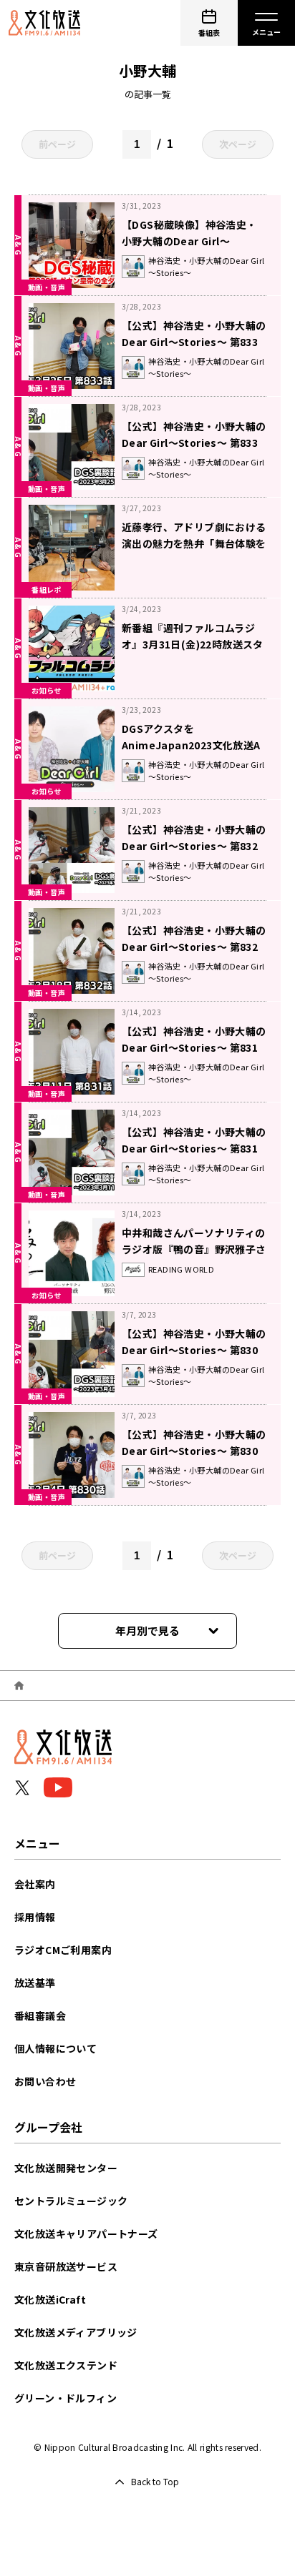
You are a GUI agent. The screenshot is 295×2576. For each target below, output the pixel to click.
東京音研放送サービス (66, 2266)
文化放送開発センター (66, 2168)
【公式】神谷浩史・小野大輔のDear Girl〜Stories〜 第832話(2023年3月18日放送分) (194, 947)
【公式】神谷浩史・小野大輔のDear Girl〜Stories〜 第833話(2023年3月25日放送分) (194, 342)
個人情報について (55, 2048)
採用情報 (35, 1917)
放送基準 (35, 1983)
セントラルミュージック (71, 2201)
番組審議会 (40, 2015)
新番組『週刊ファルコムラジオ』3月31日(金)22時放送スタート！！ (193, 644)
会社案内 (35, 1884)
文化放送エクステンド (66, 2365)
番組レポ (47, 589)
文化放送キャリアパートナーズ (86, 2234)
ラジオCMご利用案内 (63, 1950)
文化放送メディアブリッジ (76, 2332)
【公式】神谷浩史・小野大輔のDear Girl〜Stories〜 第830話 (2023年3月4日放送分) (194, 1451)
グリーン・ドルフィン (66, 2398)
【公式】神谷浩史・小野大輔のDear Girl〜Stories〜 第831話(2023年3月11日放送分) (194, 1047)
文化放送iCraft (50, 2299)
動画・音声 (47, 287)
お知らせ (47, 690)
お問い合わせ (45, 2081)
